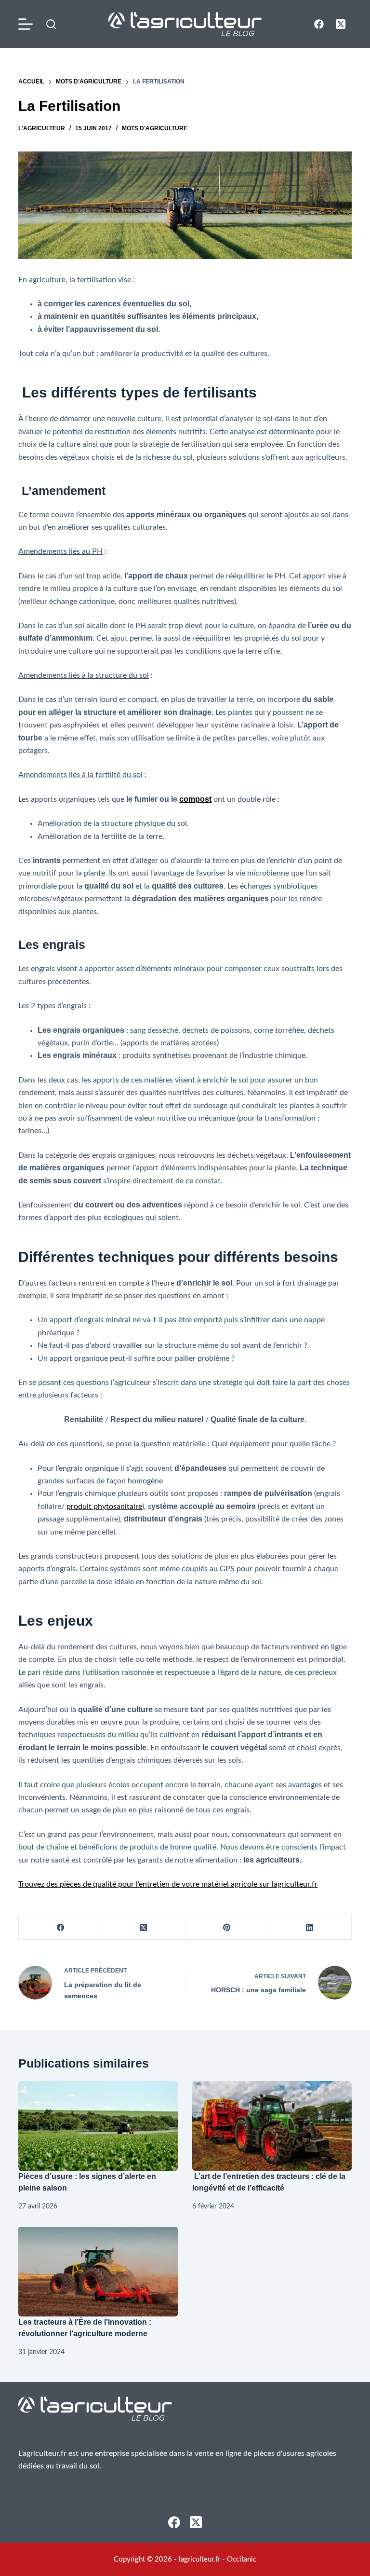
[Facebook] (319, 24)
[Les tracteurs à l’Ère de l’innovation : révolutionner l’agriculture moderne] (98, 2272)
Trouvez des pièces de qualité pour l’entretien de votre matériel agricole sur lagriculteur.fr (168, 1884)
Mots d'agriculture (155, 128)
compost (195, 799)
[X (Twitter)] (341, 24)
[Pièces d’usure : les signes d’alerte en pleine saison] (98, 2126)
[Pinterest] (227, 1927)
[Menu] (27, 24)
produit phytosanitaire (104, 1507)
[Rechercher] (51, 24)
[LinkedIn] (310, 1927)
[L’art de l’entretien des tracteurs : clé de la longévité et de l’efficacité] (272, 2126)
